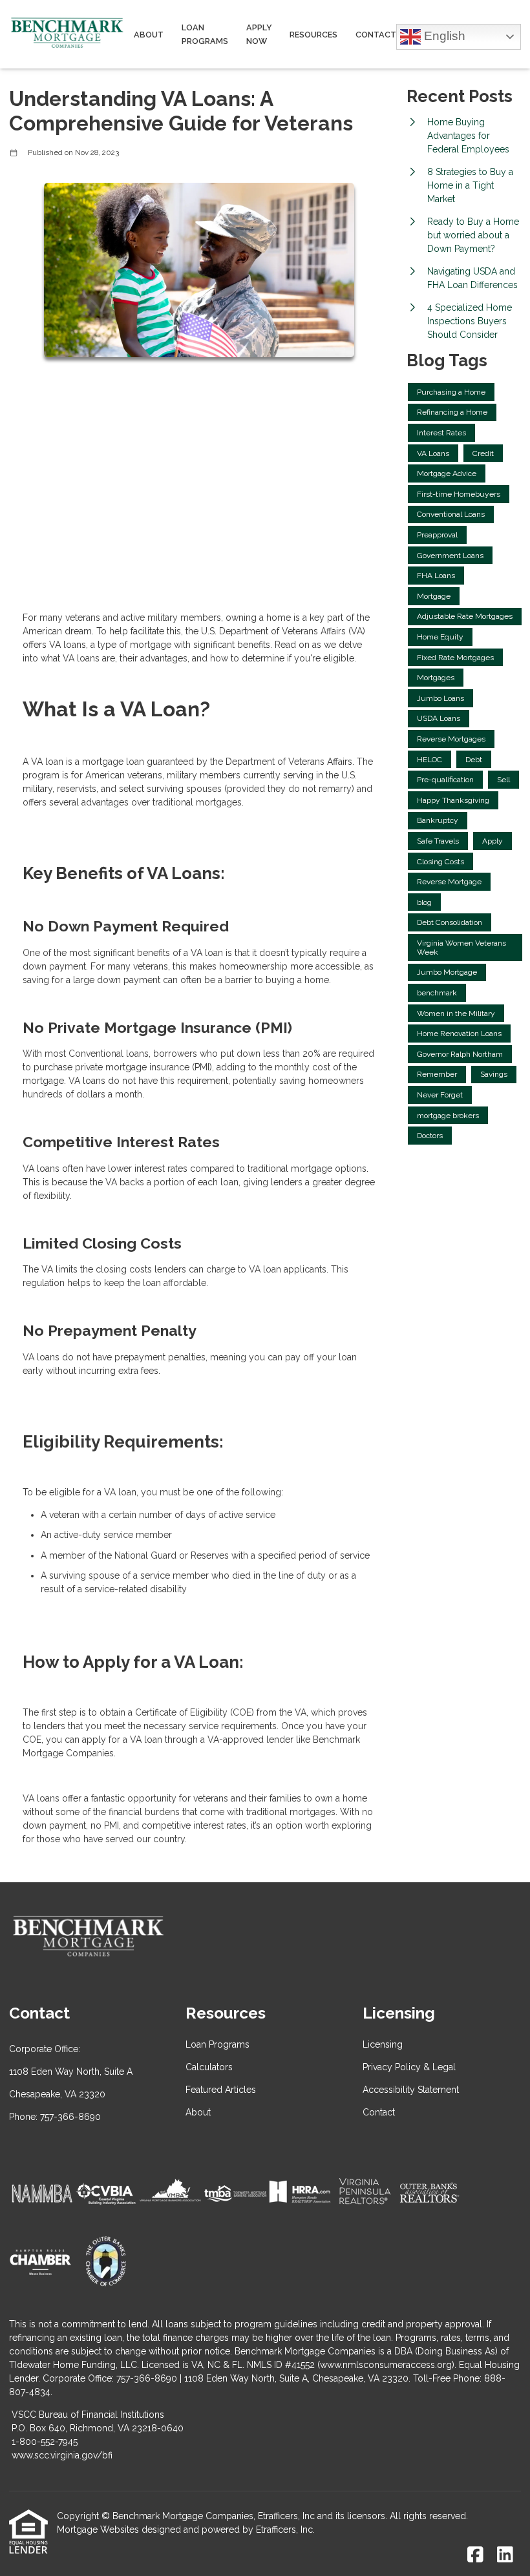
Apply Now (259, 34)
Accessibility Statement (411, 2090)
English (443, 35)
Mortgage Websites (98, 2529)
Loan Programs (205, 34)
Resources (313, 35)
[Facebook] (475, 2555)
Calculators (209, 2067)
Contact (376, 35)
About (149, 35)
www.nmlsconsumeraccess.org (386, 2365)
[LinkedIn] (505, 2555)
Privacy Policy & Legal (409, 2067)
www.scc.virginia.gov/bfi (62, 2455)
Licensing (383, 2044)
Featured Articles (221, 2090)
